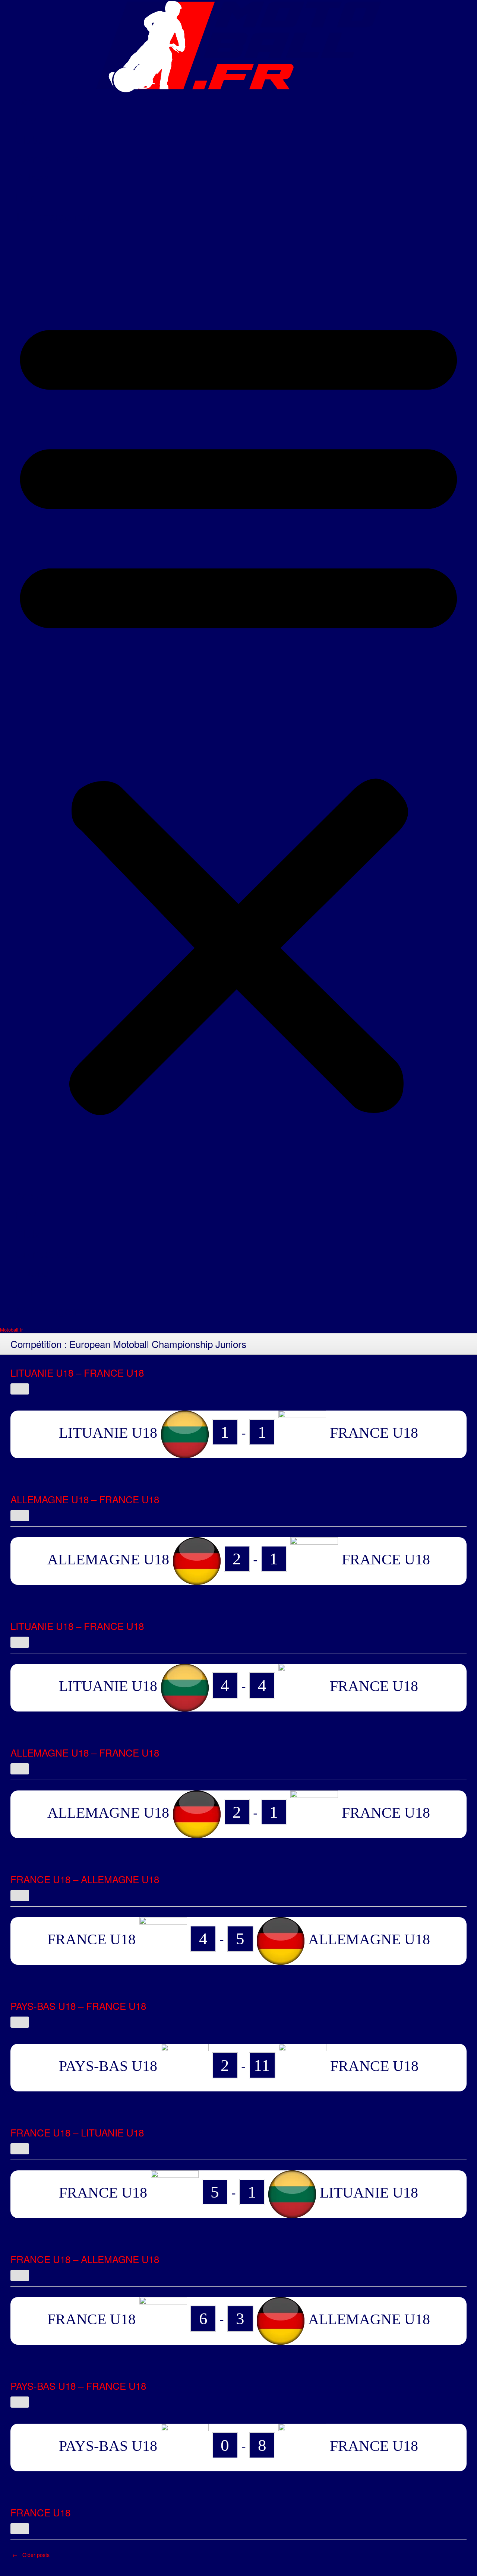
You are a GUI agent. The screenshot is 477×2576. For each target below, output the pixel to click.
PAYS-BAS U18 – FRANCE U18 (78, 2006)
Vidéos (32, 178)
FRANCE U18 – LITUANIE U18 (77, 2132)
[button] (238, 709)
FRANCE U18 (40, 2512)
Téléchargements (58, 217)
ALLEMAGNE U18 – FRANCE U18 (85, 1499)
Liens (28, 198)
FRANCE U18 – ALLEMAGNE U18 (85, 1879)
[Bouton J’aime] (20, 1389)
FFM (26, 121)
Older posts (31, 2555)
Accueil (33, 101)
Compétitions (48, 159)
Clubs (29, 140)
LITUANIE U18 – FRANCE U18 (77, 1372)
